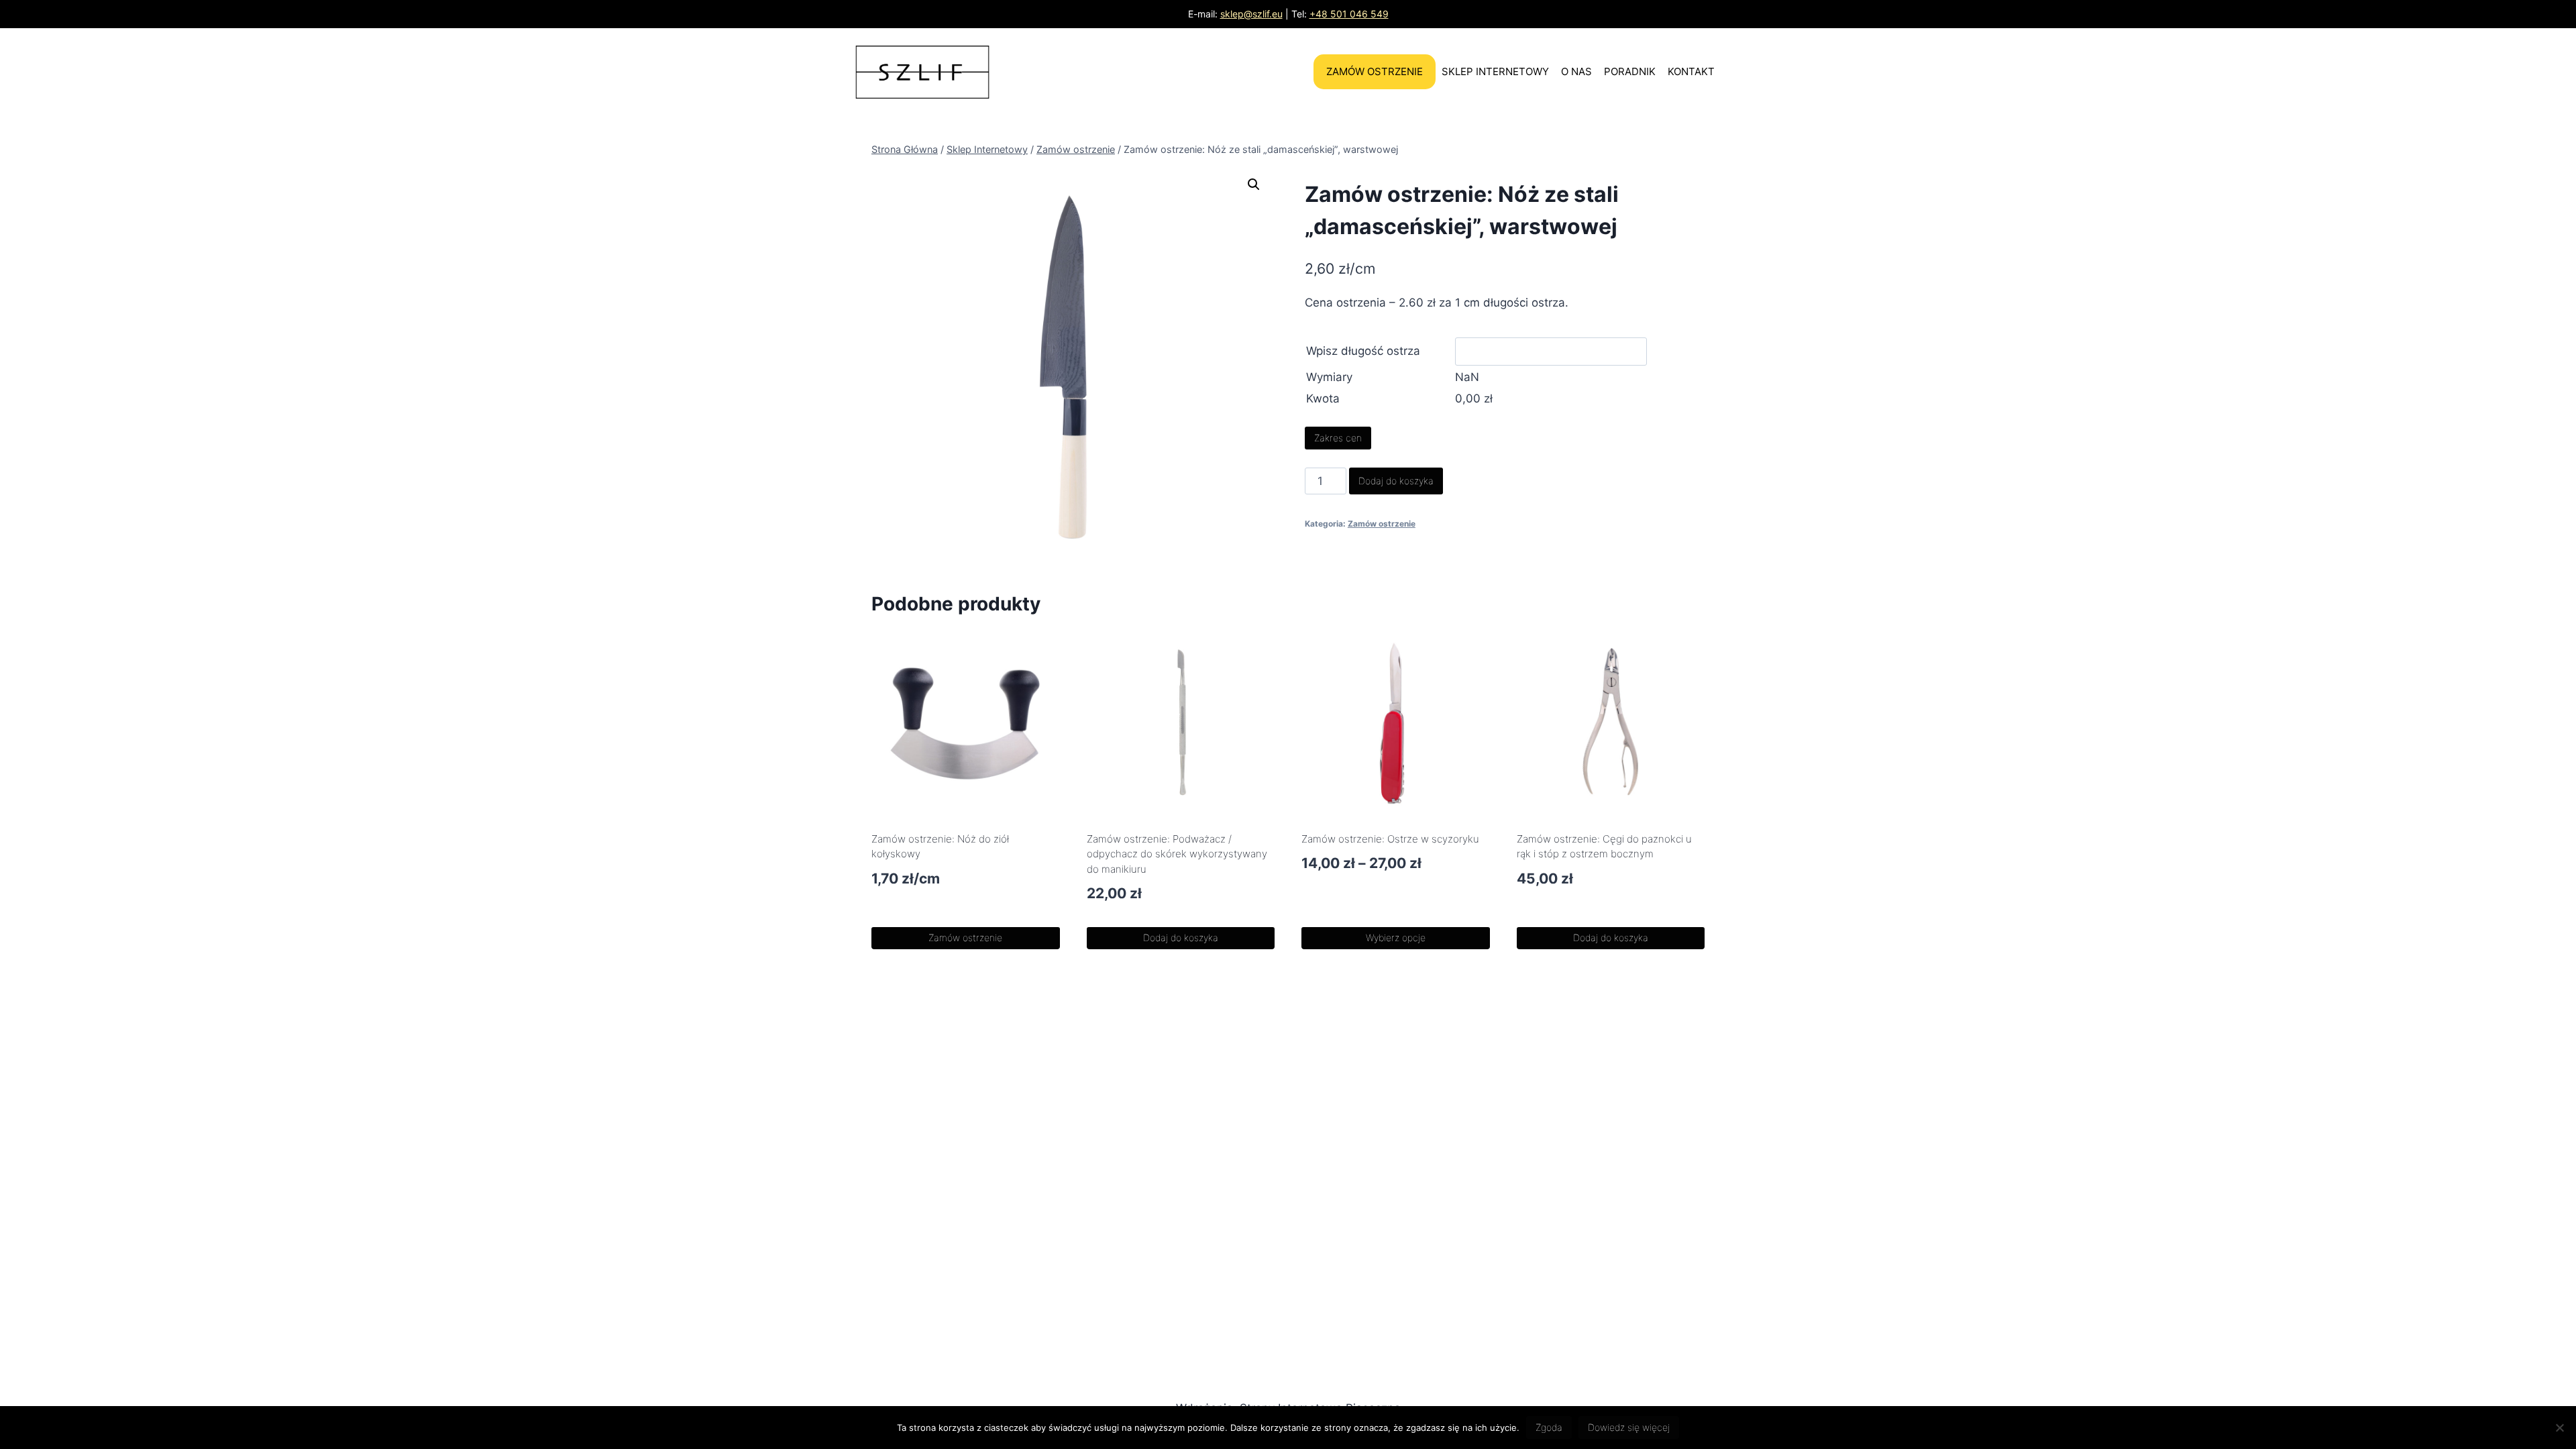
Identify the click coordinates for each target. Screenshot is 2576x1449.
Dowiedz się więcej (1629, 1427)
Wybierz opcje (1396, 937)
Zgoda (1549, 1427)
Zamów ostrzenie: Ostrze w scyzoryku (1390, 839)
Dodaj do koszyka (1396, 481)
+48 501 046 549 (1349, 14)
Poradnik (1630, 71)
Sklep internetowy (1495, 71)
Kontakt (1691, 71)
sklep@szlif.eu (1251, 14)
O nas (1576, 71)
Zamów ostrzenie (1375, 71)
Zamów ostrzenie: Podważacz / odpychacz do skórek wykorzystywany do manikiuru (1177, 854)
